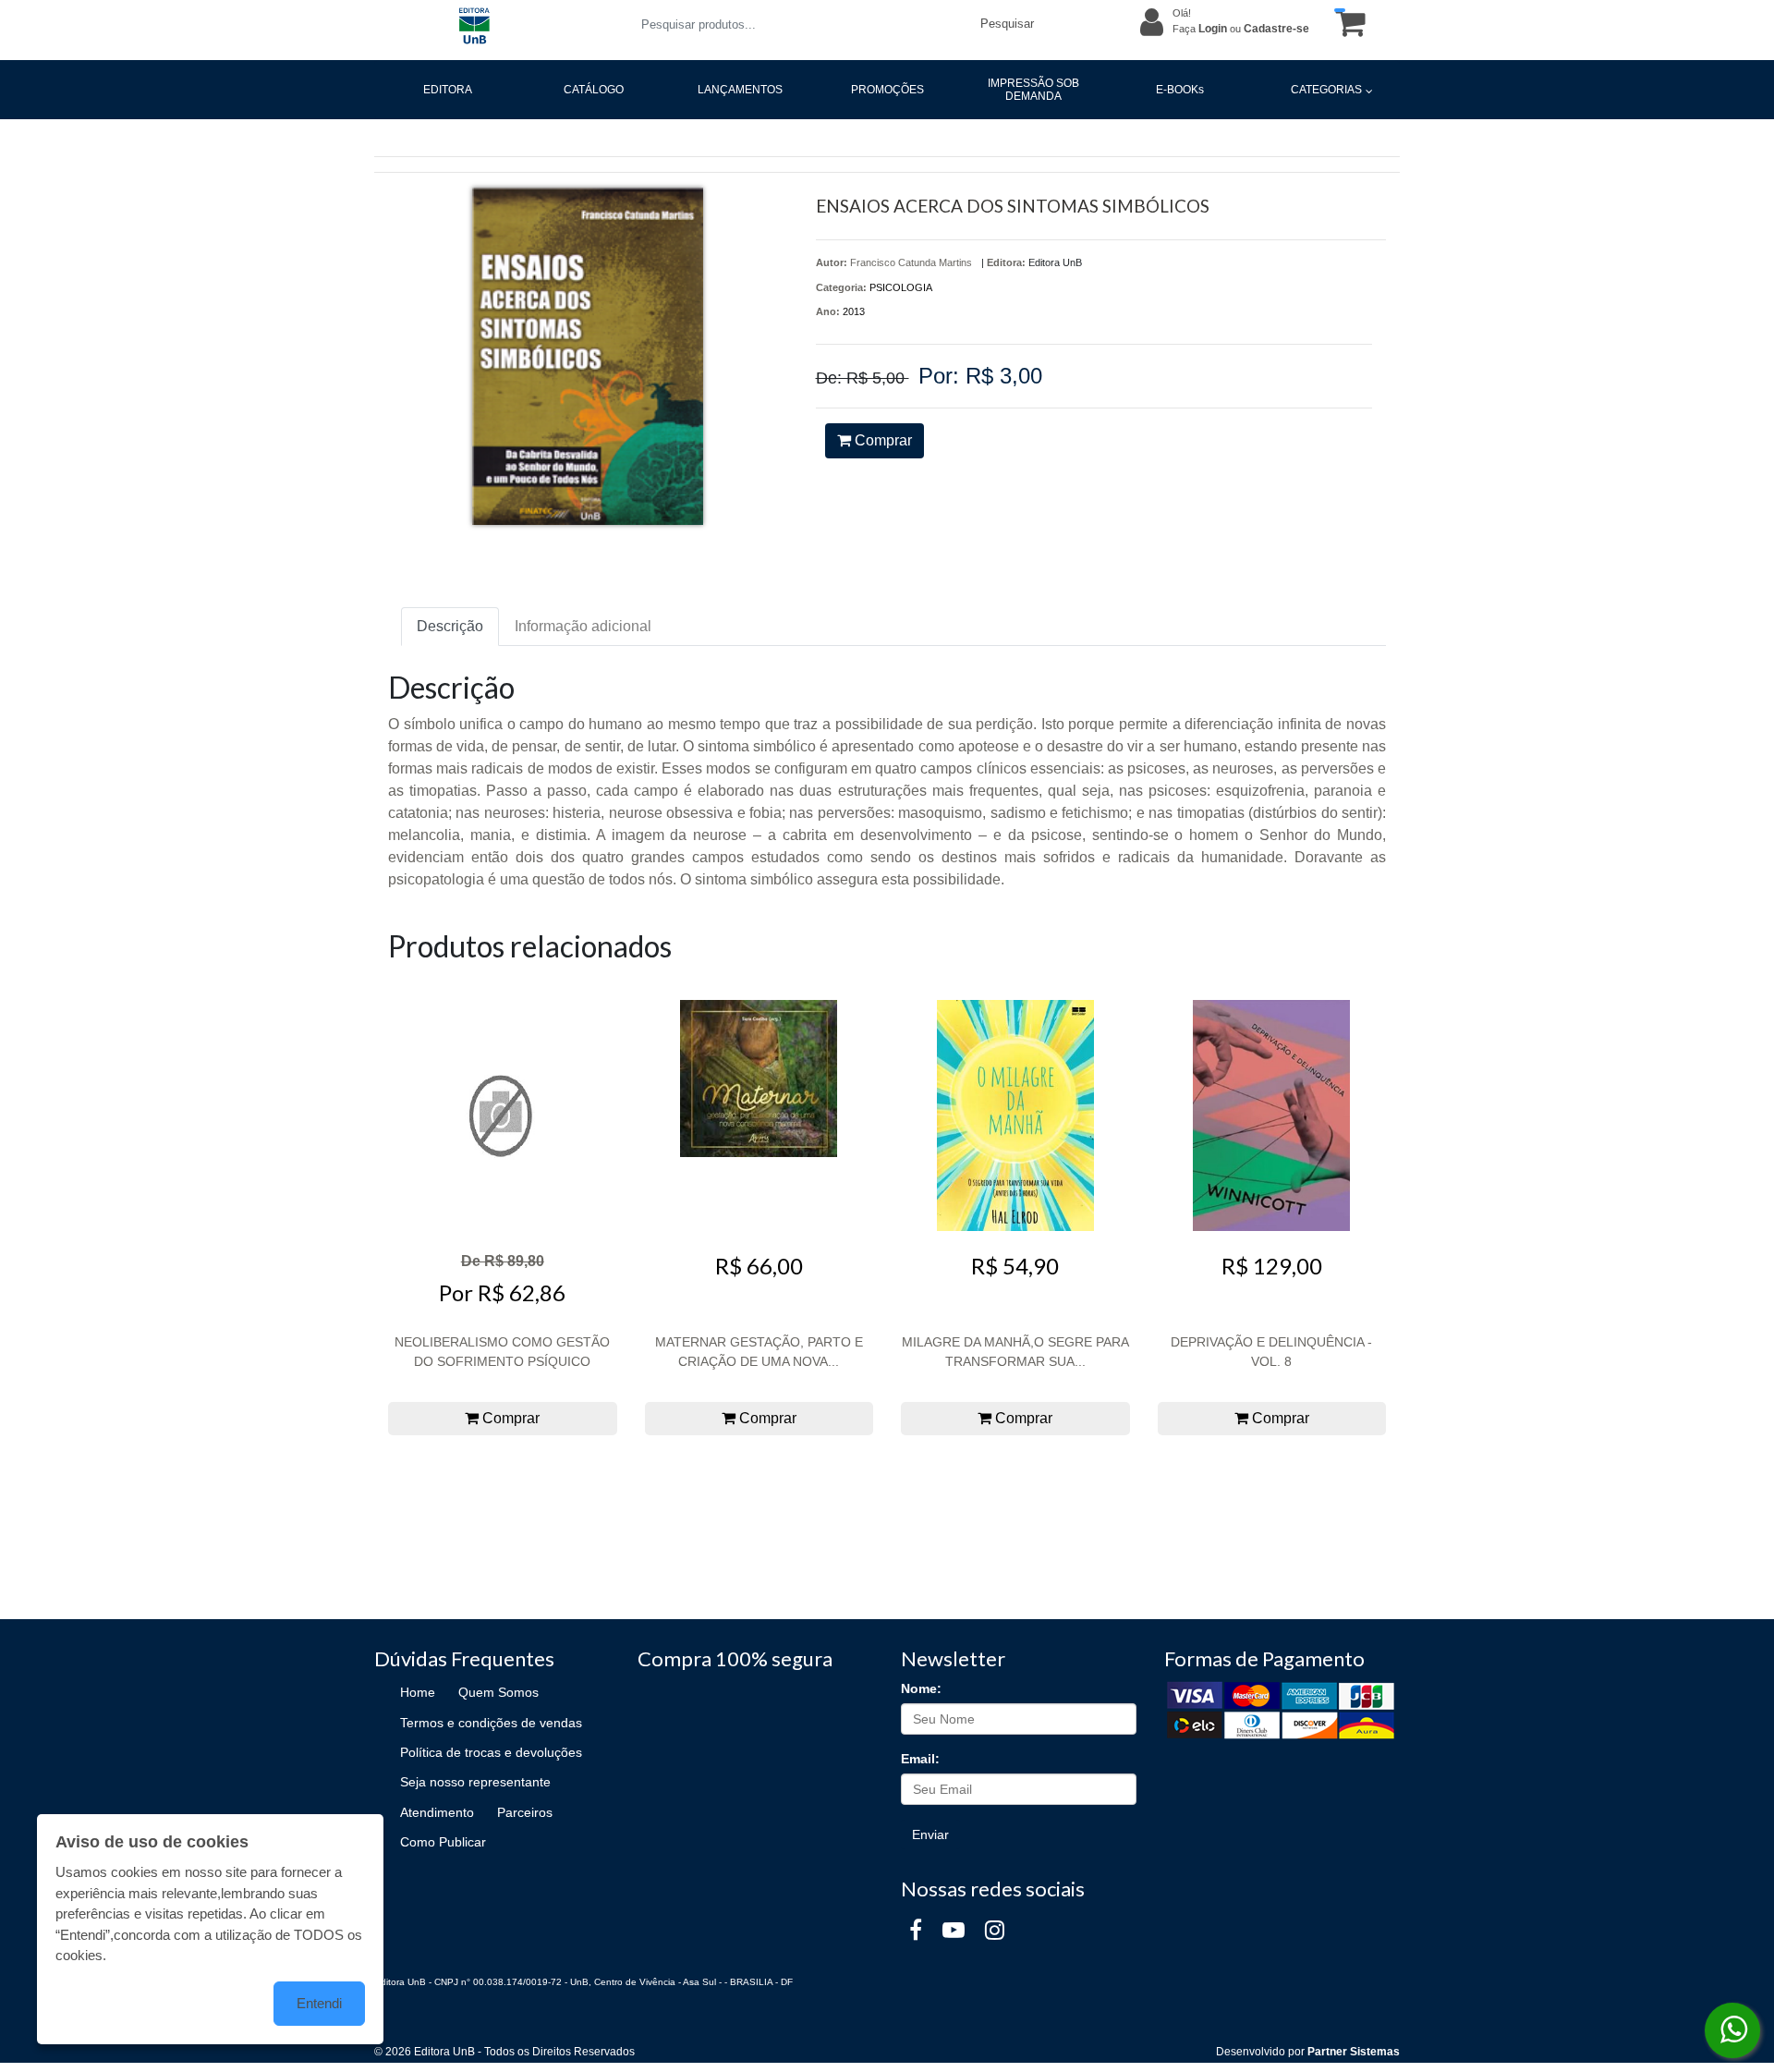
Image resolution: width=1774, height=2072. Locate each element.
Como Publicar (443, 1842)
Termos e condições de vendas (491, 1723)
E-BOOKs (1180, 90)
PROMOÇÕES (887, 90)
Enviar (930, 1834)
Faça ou (1241, 29)
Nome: (921, 1688)
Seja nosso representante (475, 1782)
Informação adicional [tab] (583, 626)
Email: (920, 1759)
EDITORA (448, 90)
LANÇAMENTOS (740, 90)
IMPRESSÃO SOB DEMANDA (1033, 90)
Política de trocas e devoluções (491, 1752)
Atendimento (437, 1812)
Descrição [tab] (450, 626)
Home (418, 1692)
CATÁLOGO (594, 90)
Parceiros (525, 1812)
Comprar (881, 440)
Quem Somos (498, 1692)
